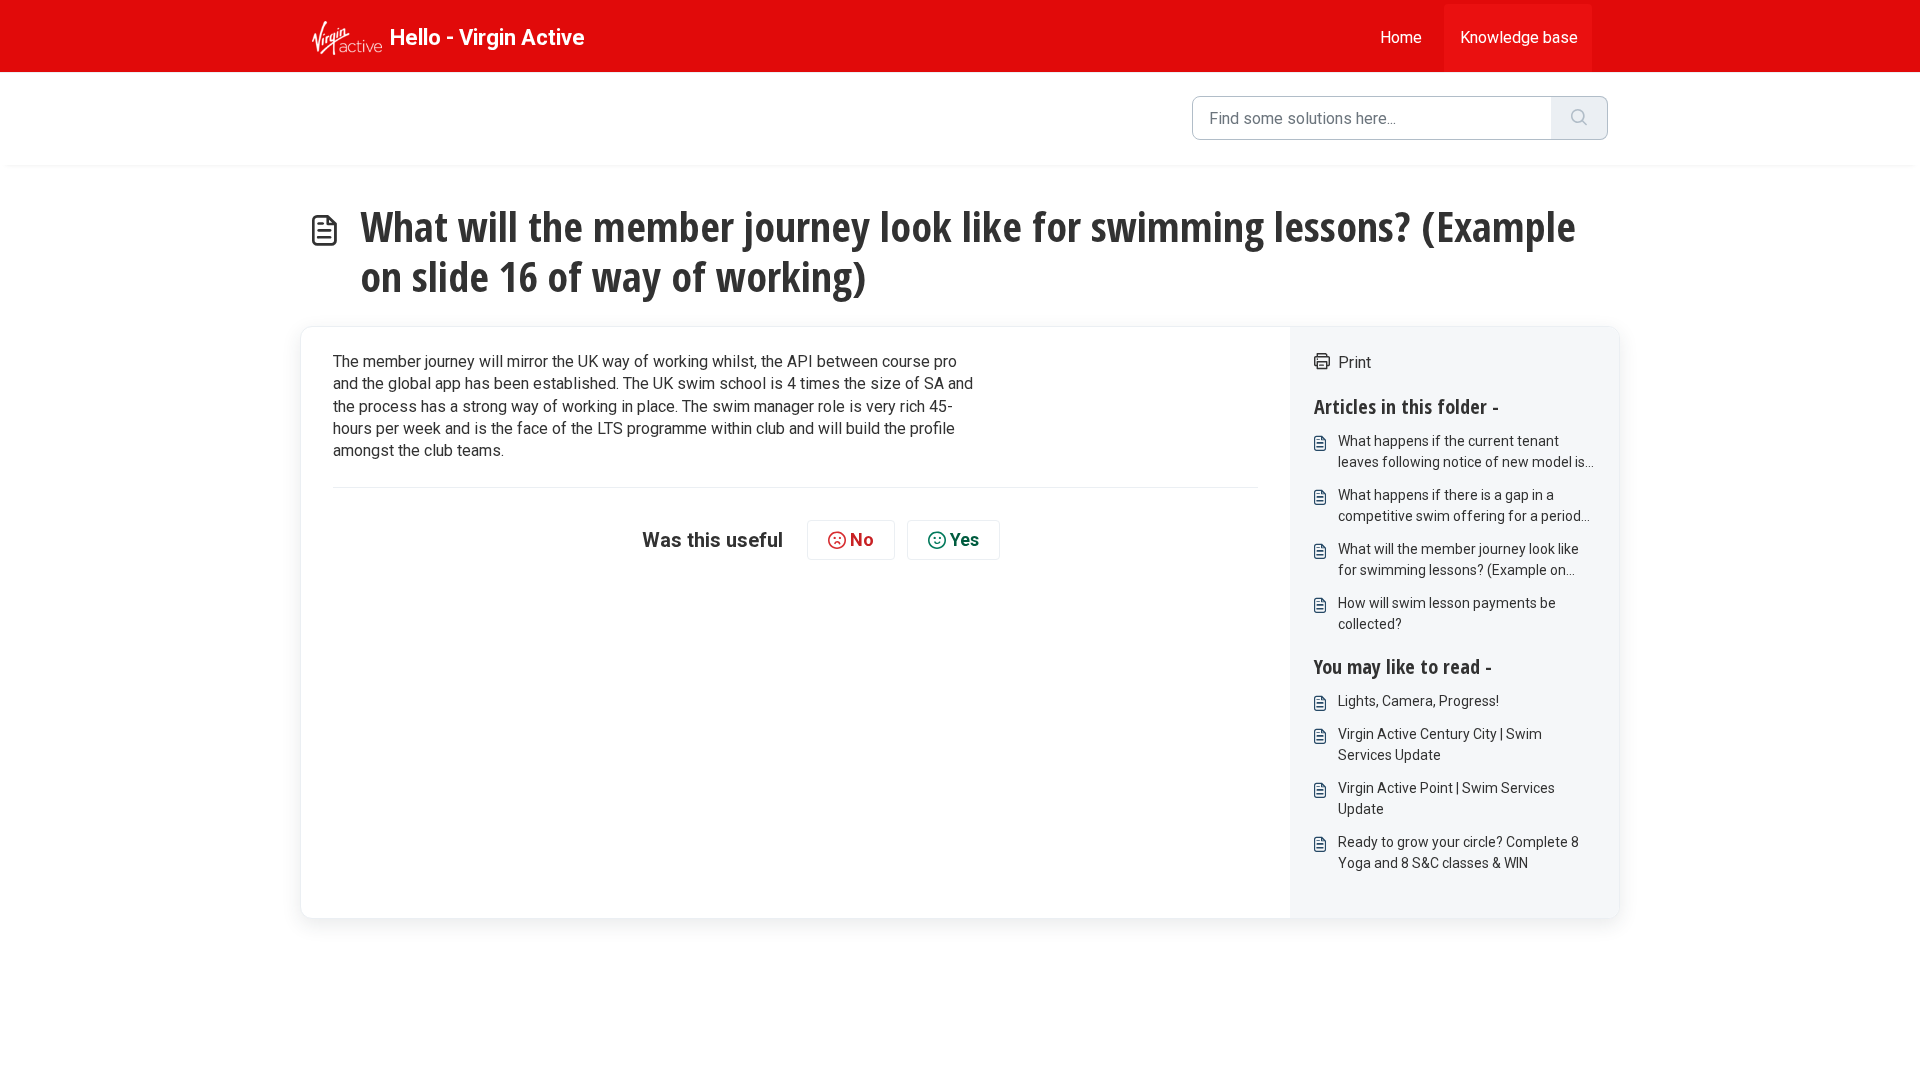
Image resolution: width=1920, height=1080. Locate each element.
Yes (964, 539)
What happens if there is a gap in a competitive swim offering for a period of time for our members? (1459, 507)
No (862, 539)
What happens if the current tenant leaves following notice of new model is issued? (1461, 453)
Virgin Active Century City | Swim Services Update (1440, 744)
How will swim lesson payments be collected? (1447, 613)
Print (1354, 362)
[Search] (1579, 118)
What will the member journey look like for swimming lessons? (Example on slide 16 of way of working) (1458, 561)
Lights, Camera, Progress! (1418, 701)
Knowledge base (1519, 37)
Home (1401, 37)
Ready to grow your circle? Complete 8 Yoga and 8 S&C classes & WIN (1458, 852)
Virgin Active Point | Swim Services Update (1446, 798)
